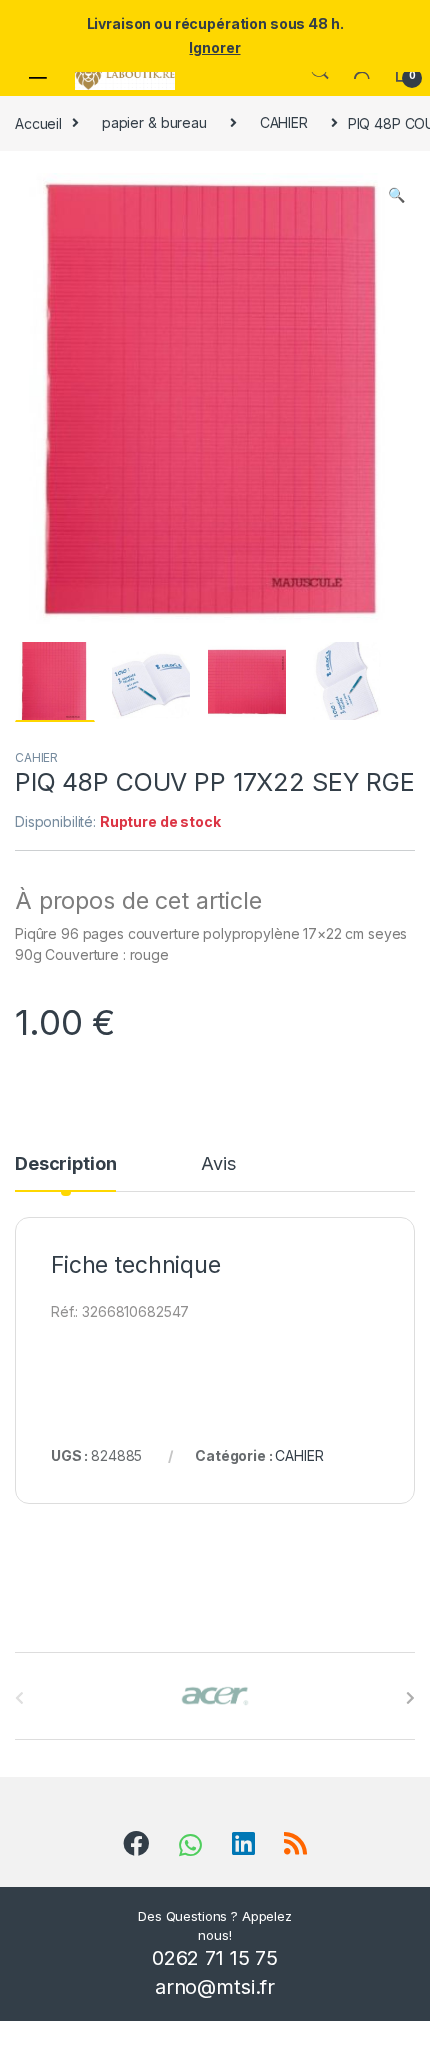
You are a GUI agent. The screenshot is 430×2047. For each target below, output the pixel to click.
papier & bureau (154, 122)
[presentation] (410, 1698)
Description (65, 1164)
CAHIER (284, 122)
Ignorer (214, 47)
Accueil (38, 122)
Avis (218, 1164)
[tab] (65, 1173)
